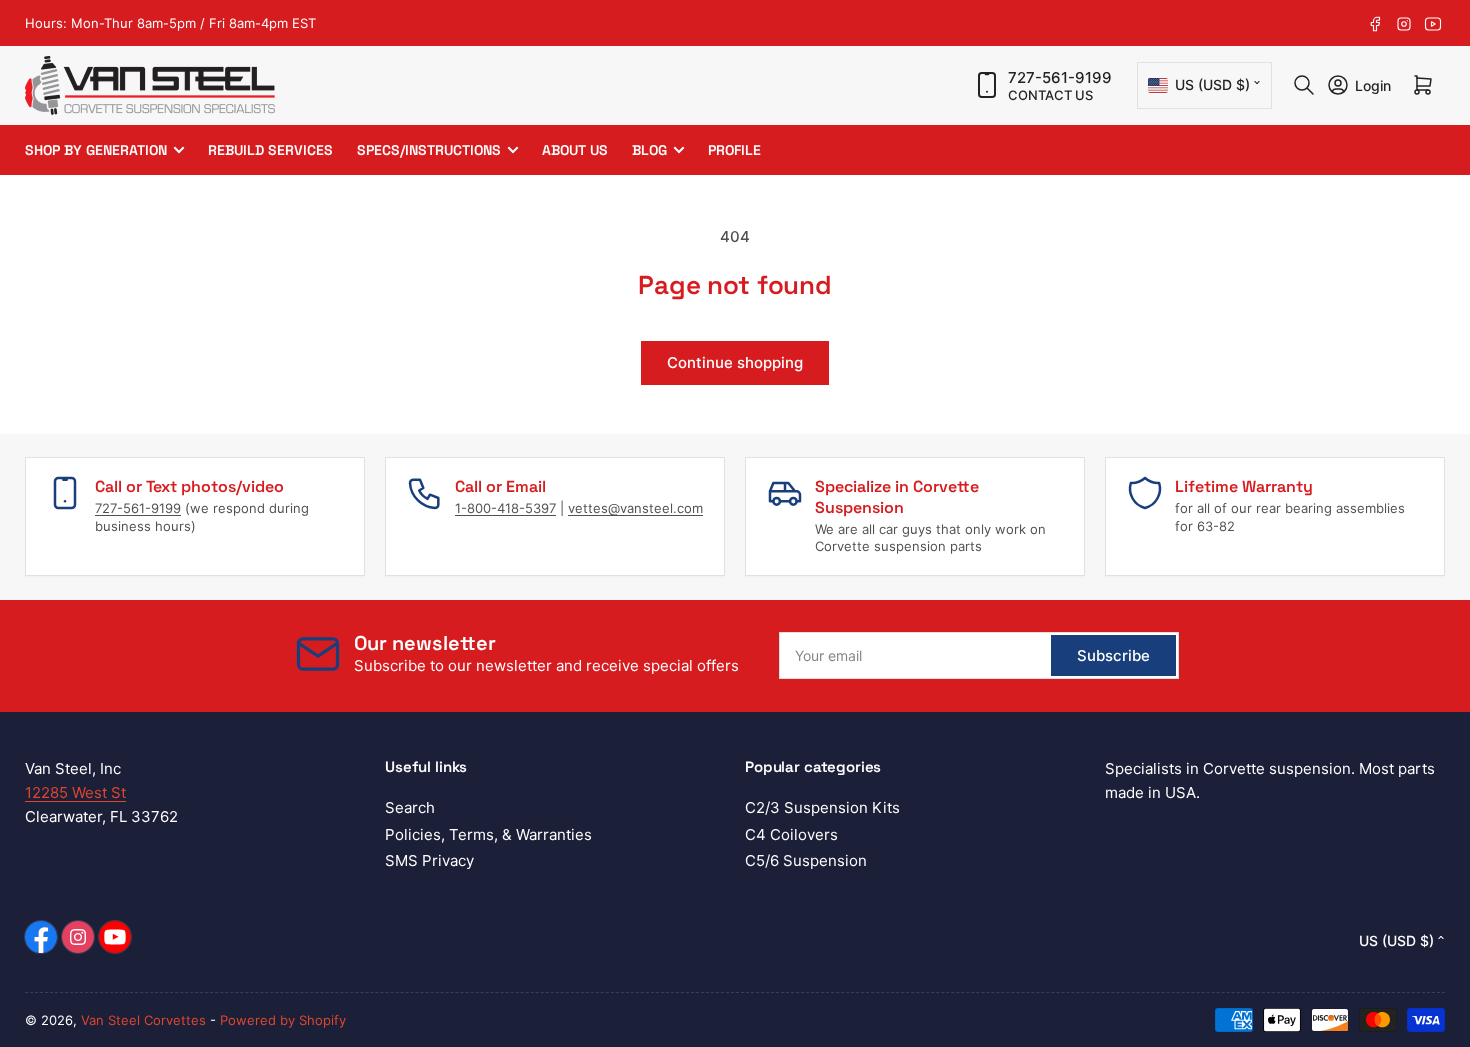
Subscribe (1113, 655)
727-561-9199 (1060, 77)
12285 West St (75, 792)
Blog (649, 150)
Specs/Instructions (429, 150)
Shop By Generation (96, 150)
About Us (575, 150)
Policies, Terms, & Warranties (488, 834)
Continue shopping (735, 362)
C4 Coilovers (791, 834)
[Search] (1304, 85)
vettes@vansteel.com (635, 508)
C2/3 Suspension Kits (822, 807)
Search (410, 807)
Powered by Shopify (283, 1020)
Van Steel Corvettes (143, 1020)
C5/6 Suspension (806, 860)
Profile (734, 150)
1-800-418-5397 (505, 508)
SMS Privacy (429, 860)
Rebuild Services (270, 150)
